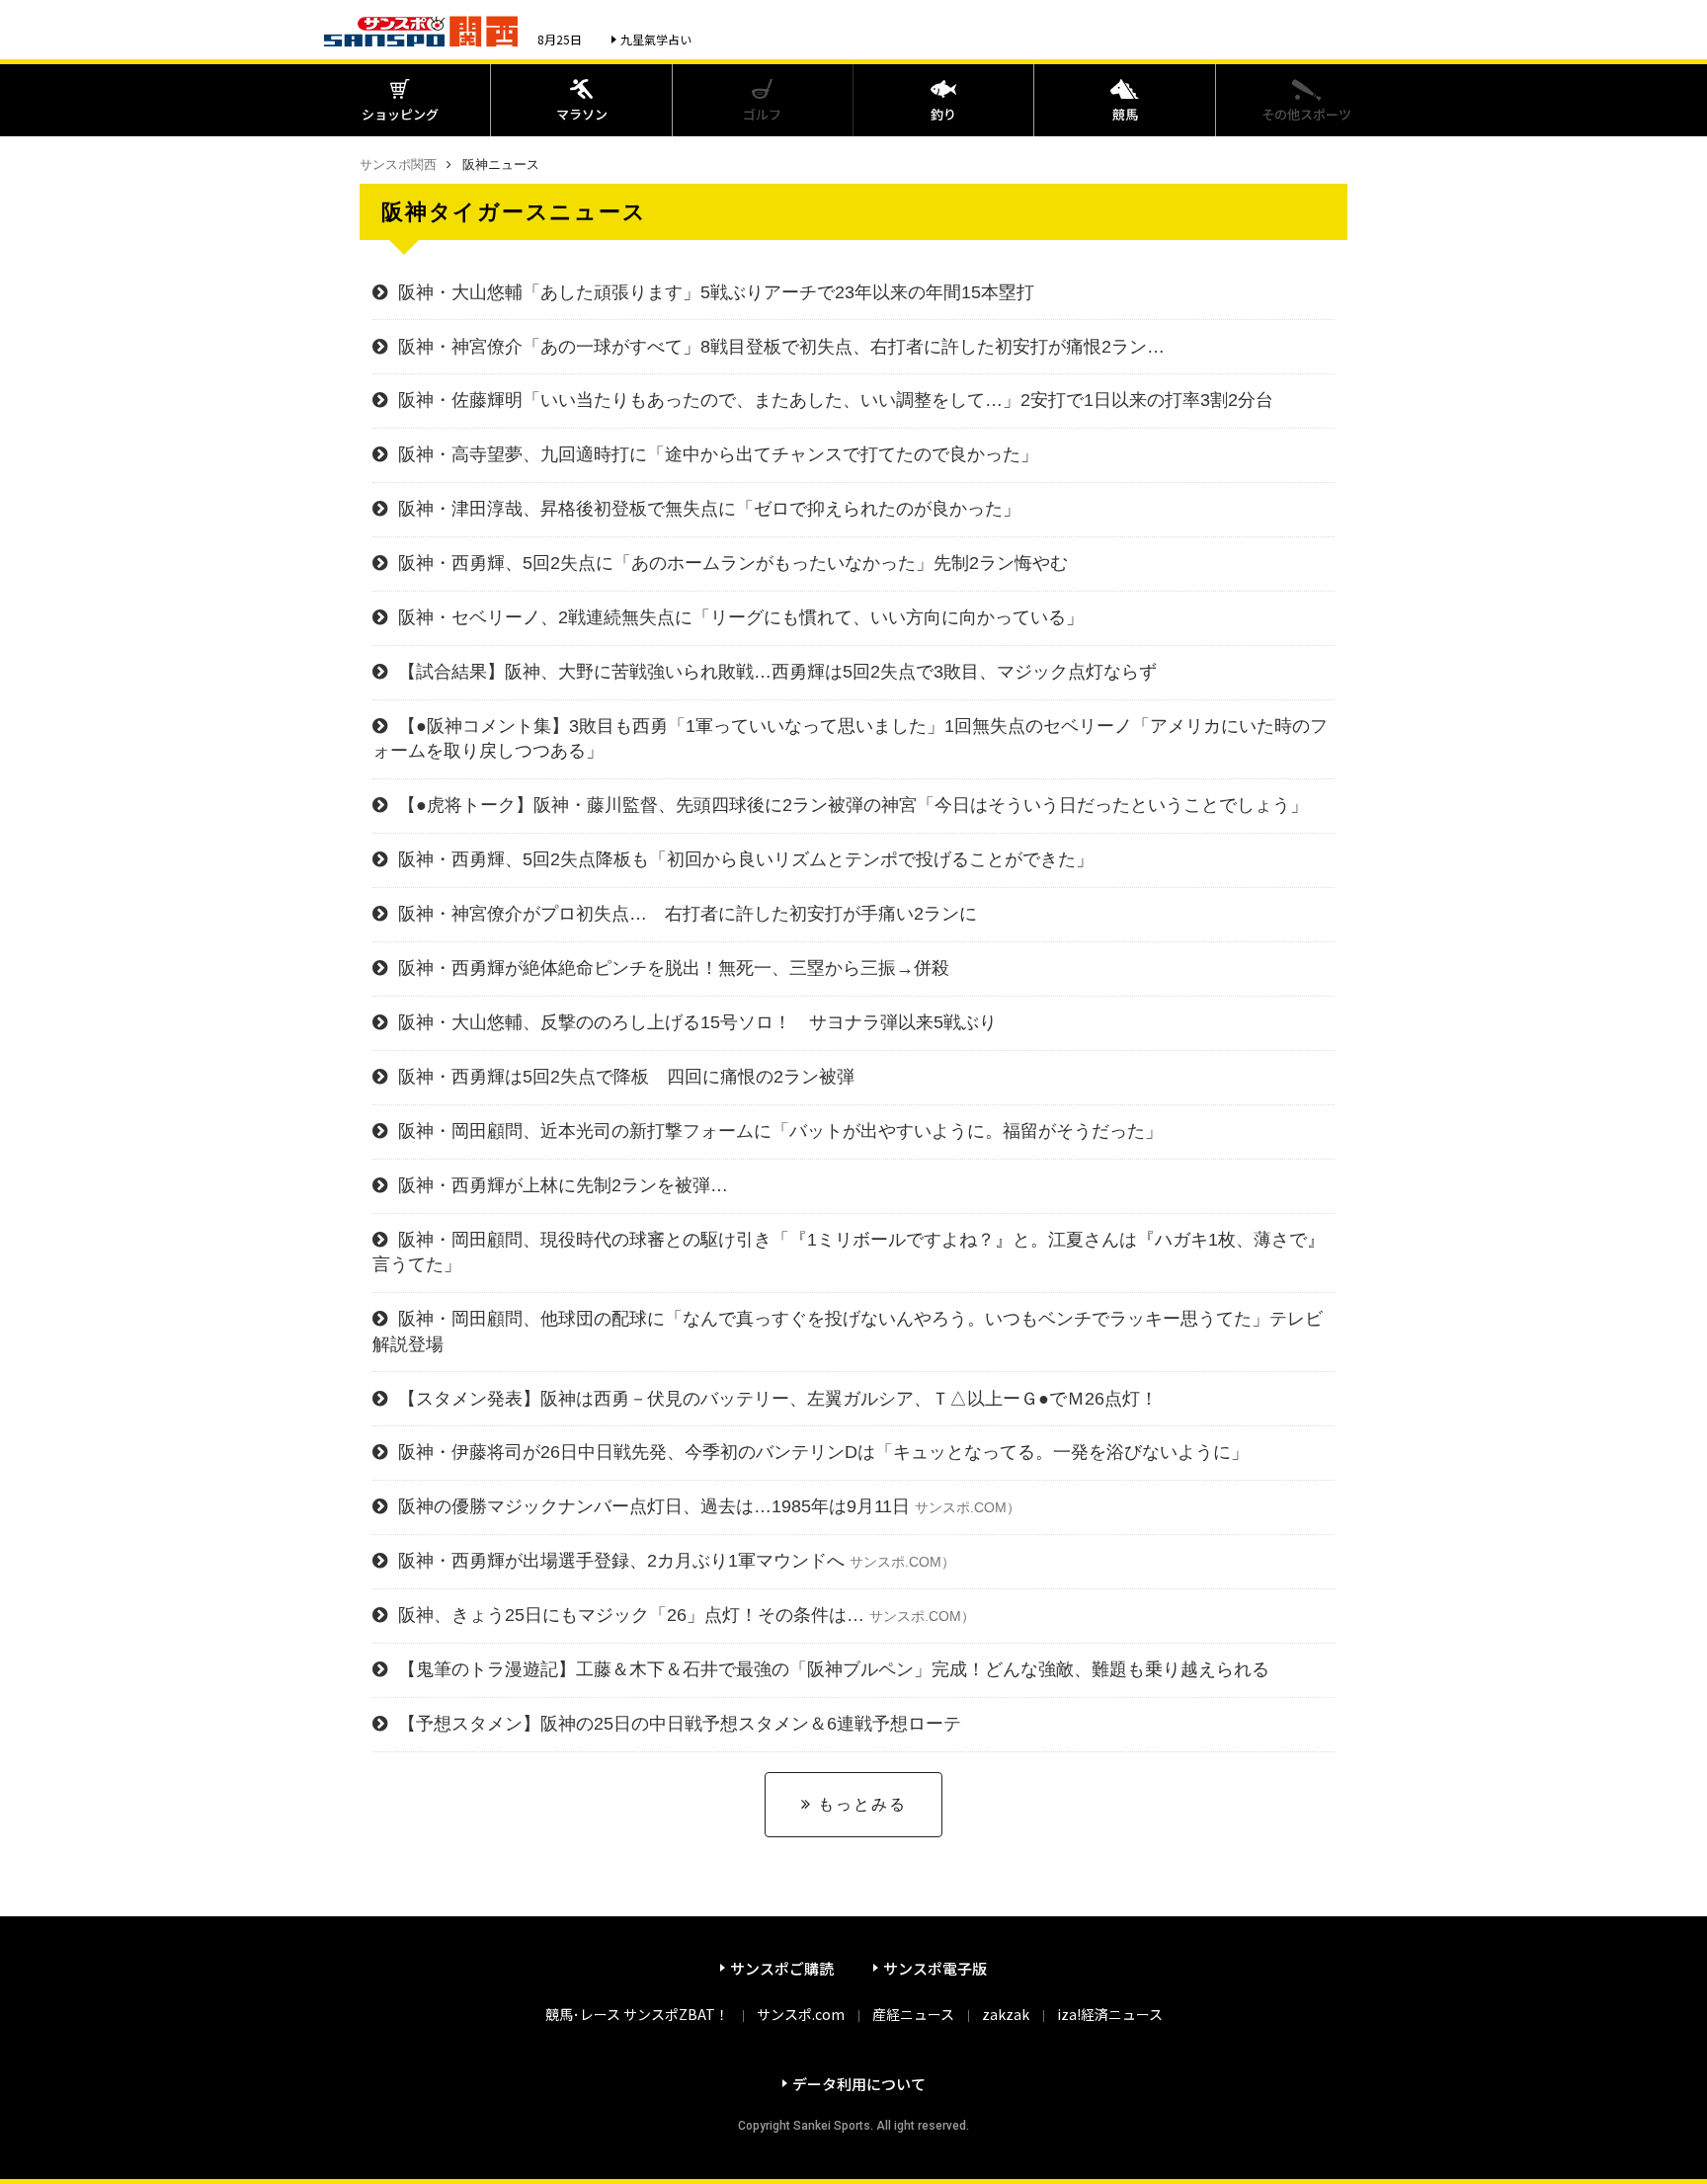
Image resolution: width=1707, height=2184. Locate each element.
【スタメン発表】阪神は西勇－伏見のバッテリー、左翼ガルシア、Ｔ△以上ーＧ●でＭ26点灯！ (778, 1399)
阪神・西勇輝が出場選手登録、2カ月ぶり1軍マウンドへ (677, 1561)
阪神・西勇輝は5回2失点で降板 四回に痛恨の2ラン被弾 (626, 1077)
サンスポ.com (801, 2014)
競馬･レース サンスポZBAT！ (637, 2014)
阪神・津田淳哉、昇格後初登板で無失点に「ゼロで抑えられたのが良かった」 (709, 509)
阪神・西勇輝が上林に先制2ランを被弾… (563, 1185)
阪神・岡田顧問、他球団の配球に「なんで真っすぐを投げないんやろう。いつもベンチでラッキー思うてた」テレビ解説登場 (848, 1331)
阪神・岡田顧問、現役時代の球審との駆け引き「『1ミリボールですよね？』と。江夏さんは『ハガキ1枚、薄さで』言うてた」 (849, 1252)
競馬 (1125, 114)
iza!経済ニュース (1110, 2014)
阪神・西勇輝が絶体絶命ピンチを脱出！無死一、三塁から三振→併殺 (674, 968)
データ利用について (859, 2084)
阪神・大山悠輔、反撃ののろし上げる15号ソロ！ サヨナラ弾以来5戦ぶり (697, 1022)
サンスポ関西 (398, 164)
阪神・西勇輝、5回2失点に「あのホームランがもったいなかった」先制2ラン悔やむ (733, 563)
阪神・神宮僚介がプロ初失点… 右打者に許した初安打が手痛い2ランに (688, 914)
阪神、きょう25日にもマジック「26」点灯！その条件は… (687, 1615)
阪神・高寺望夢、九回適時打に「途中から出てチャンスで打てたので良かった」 (718, 454)
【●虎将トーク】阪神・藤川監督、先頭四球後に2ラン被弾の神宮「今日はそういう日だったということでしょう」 (853, 805)
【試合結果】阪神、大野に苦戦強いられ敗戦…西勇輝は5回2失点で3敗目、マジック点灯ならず (777, 672)
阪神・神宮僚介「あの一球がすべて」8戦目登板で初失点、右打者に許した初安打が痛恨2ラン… (781, 347)
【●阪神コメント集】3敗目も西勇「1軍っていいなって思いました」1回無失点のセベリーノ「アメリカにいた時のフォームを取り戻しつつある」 (850, 738)
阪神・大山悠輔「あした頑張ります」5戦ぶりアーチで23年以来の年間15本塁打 (716, 292)
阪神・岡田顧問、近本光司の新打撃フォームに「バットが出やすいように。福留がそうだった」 (780, 1131)
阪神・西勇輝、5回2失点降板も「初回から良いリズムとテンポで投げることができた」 (746, 859)
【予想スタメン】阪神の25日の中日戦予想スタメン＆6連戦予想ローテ (680, 1724)
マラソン (582, 114)
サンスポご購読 (782, 1968)
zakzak (1006, 2014)
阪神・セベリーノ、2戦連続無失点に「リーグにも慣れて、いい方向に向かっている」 (741, 617)
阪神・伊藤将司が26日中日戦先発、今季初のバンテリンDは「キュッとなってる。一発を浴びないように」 (823, 1452)
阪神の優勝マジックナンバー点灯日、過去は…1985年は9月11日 (709, 1506)
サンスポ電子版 (935, 1968)
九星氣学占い (656, 39)
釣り (943, 114)
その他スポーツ (1306, 114)
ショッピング (400, 114)
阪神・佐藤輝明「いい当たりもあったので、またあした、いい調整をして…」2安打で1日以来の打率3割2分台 (836, 400)
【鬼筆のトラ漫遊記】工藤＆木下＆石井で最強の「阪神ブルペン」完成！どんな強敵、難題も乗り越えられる (834, 1669)
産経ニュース (913, 2014)
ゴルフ (762, 114)
